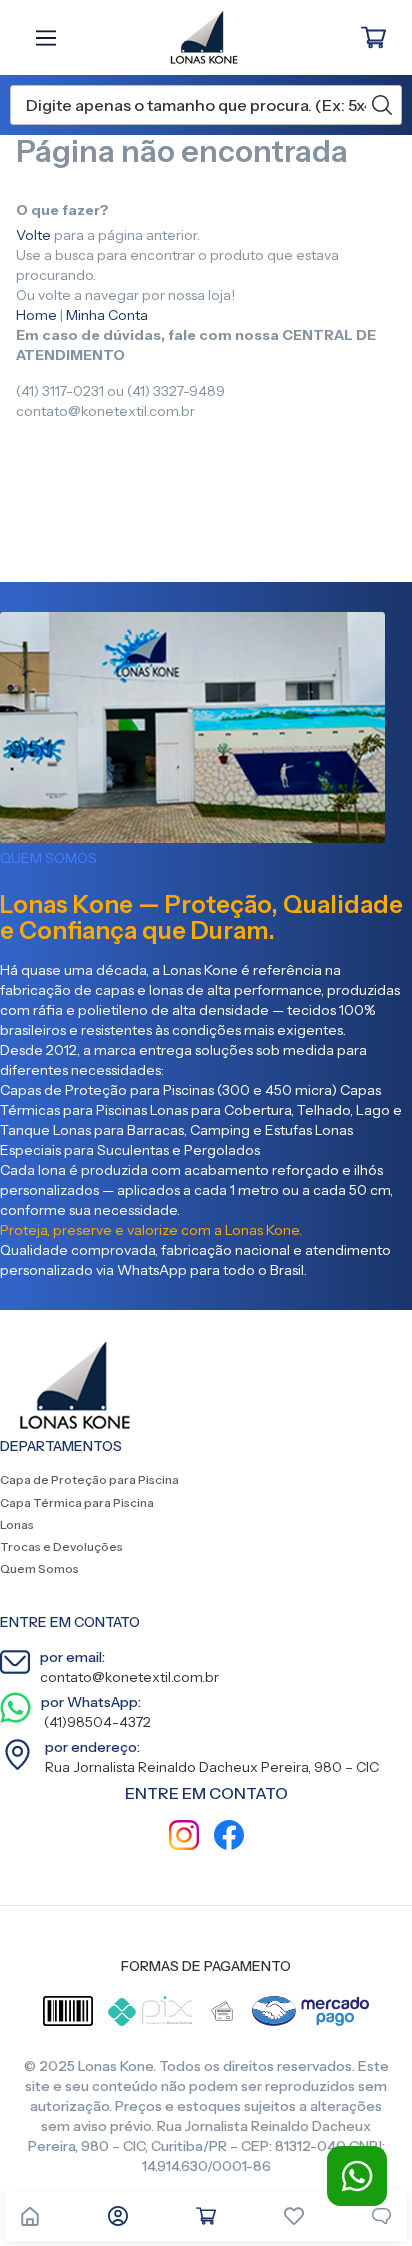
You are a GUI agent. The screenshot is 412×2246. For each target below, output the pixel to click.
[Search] (382, 105)
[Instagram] (184, 1837)
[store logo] (193, 37)
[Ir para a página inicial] (30, 2216)
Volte (33, 235)
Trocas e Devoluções (61, 1546)
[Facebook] (229, 1837)
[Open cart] (206, 2216)
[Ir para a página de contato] (382, 2216)
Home (36, 315)
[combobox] (206, 105)
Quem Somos (39, 1568)
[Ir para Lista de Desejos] (294, 2216)
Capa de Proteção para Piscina (89, 1479)
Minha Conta (107, 315)
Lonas (17, 1524)
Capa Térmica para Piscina (77, 1502)
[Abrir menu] (51, 38)
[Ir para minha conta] (118, 2216)
